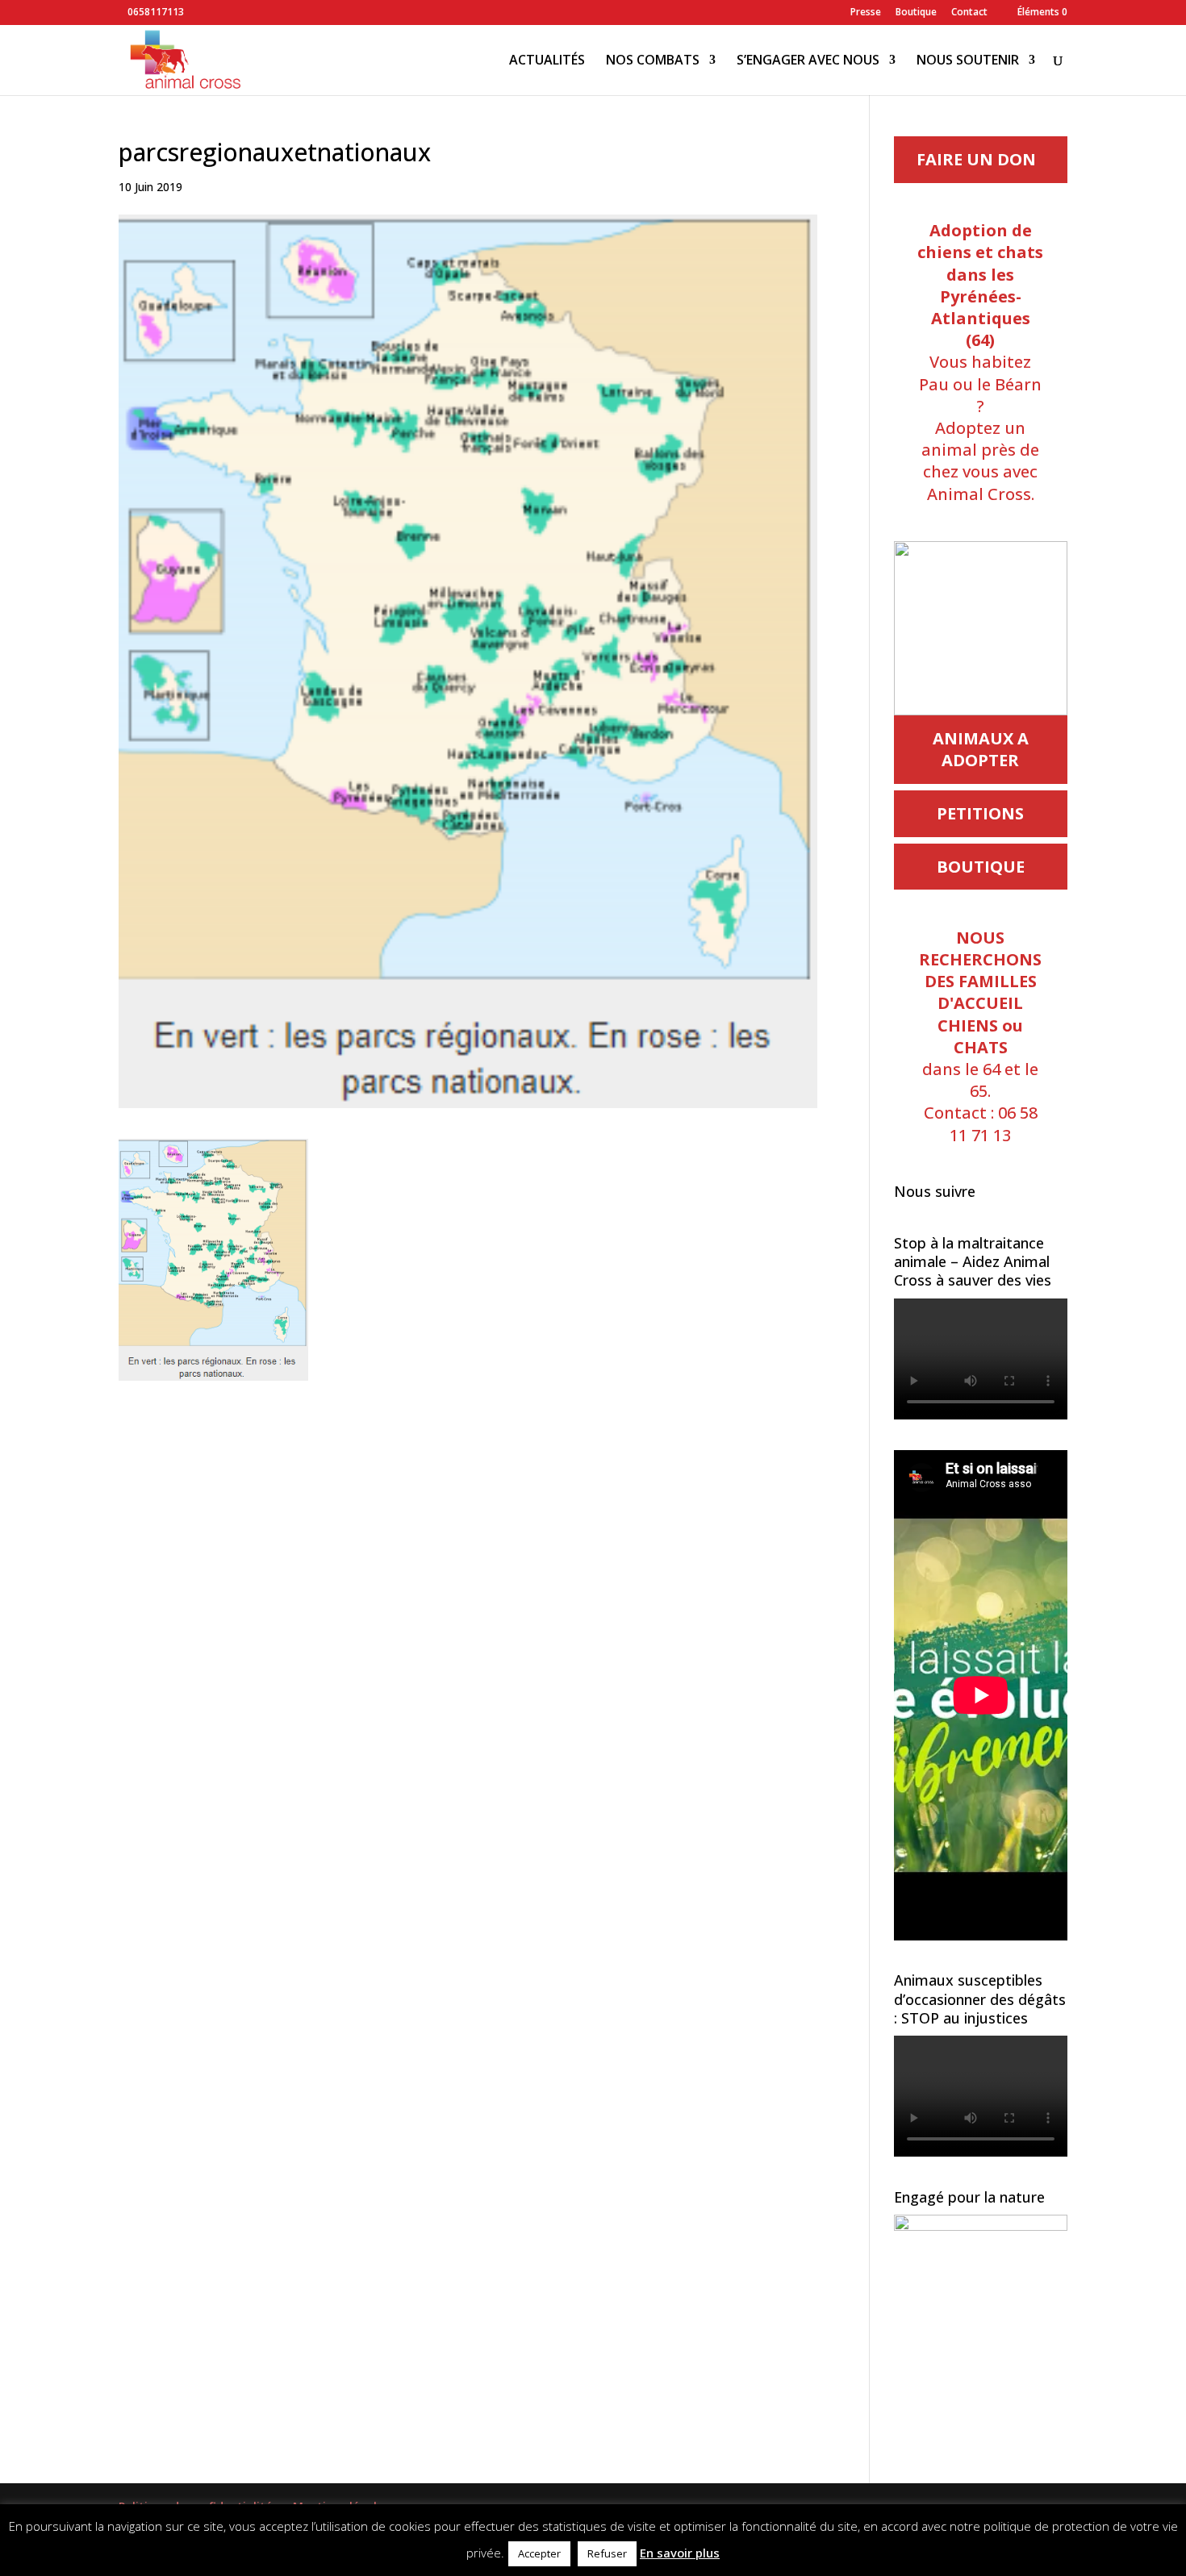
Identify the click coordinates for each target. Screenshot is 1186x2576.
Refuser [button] (607, 2553)
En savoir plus (680, 2553)
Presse (866, 13)
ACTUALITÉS (547, 61)
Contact (969, 13)
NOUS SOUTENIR (968, 61)
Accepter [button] (539, 2553)
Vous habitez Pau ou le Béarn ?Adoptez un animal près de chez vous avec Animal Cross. (980, 362)
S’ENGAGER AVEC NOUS (808, 61)
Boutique (916, 13)
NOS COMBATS (653, 61)
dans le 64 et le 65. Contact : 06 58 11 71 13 (980, 1036)
